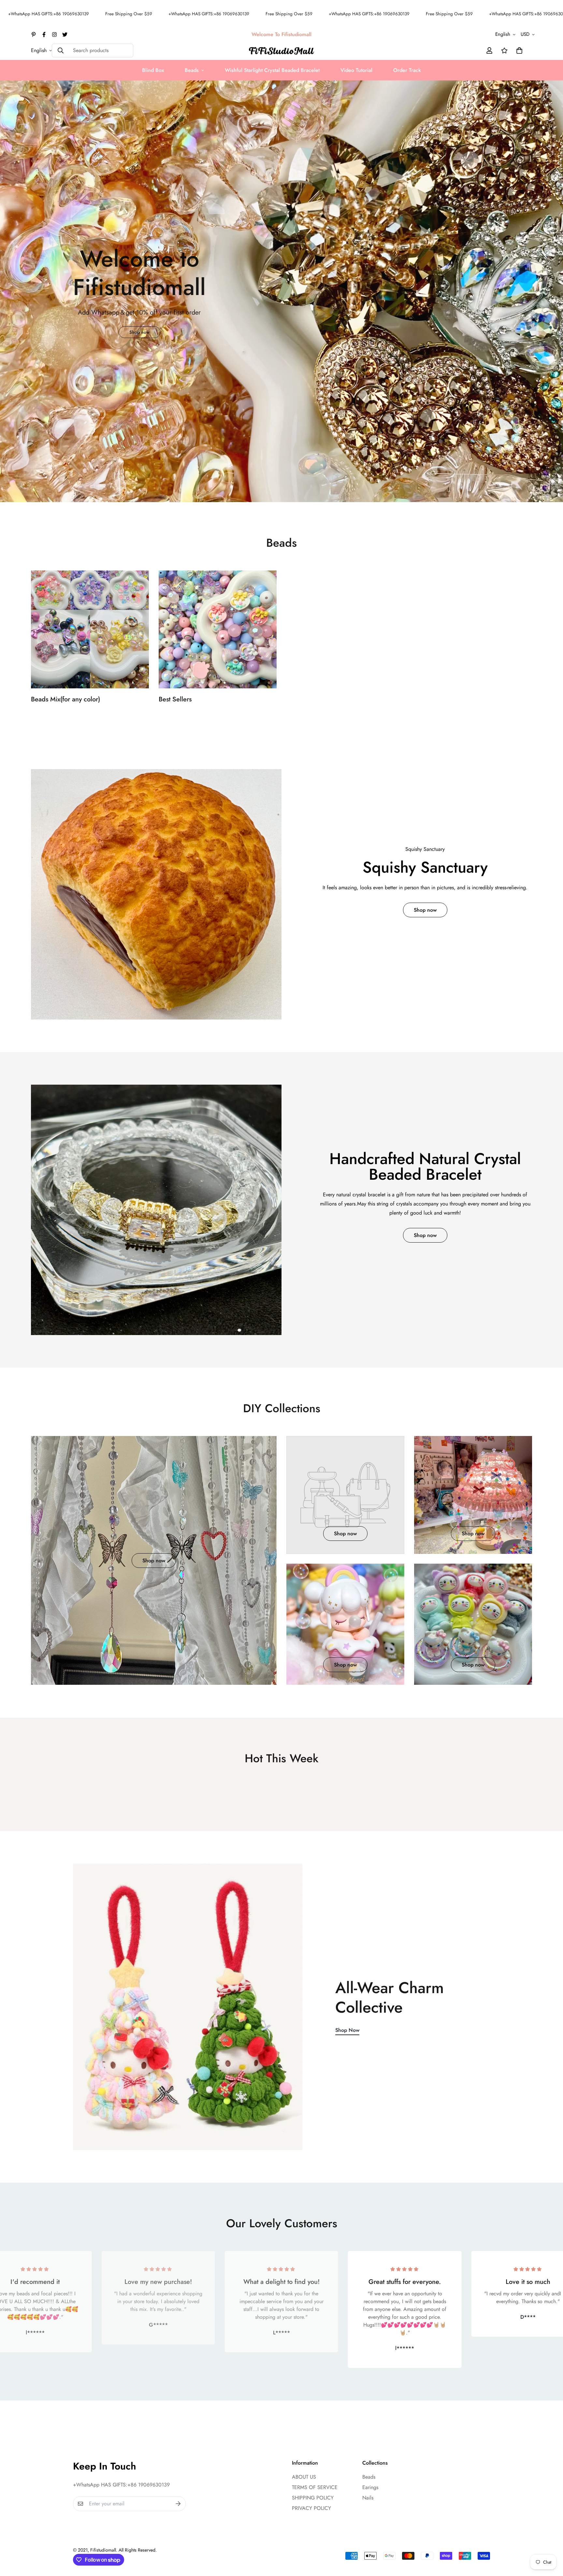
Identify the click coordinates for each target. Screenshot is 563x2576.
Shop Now (347, 2030)
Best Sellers (175, 699)
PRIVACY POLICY (311, 2508)
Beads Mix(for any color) (65, 699)
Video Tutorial (356, 70)
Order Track (407, 70)
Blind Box (153, 70)
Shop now (281, 464)
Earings (370, 2487)
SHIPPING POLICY (313, 2498)
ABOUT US (304, 2477)
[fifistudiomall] (281, 50)
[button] (518, 50)
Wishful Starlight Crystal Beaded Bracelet (272, 70)
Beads (192, 70)
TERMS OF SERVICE (315, 2487)
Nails (368, 2498)
